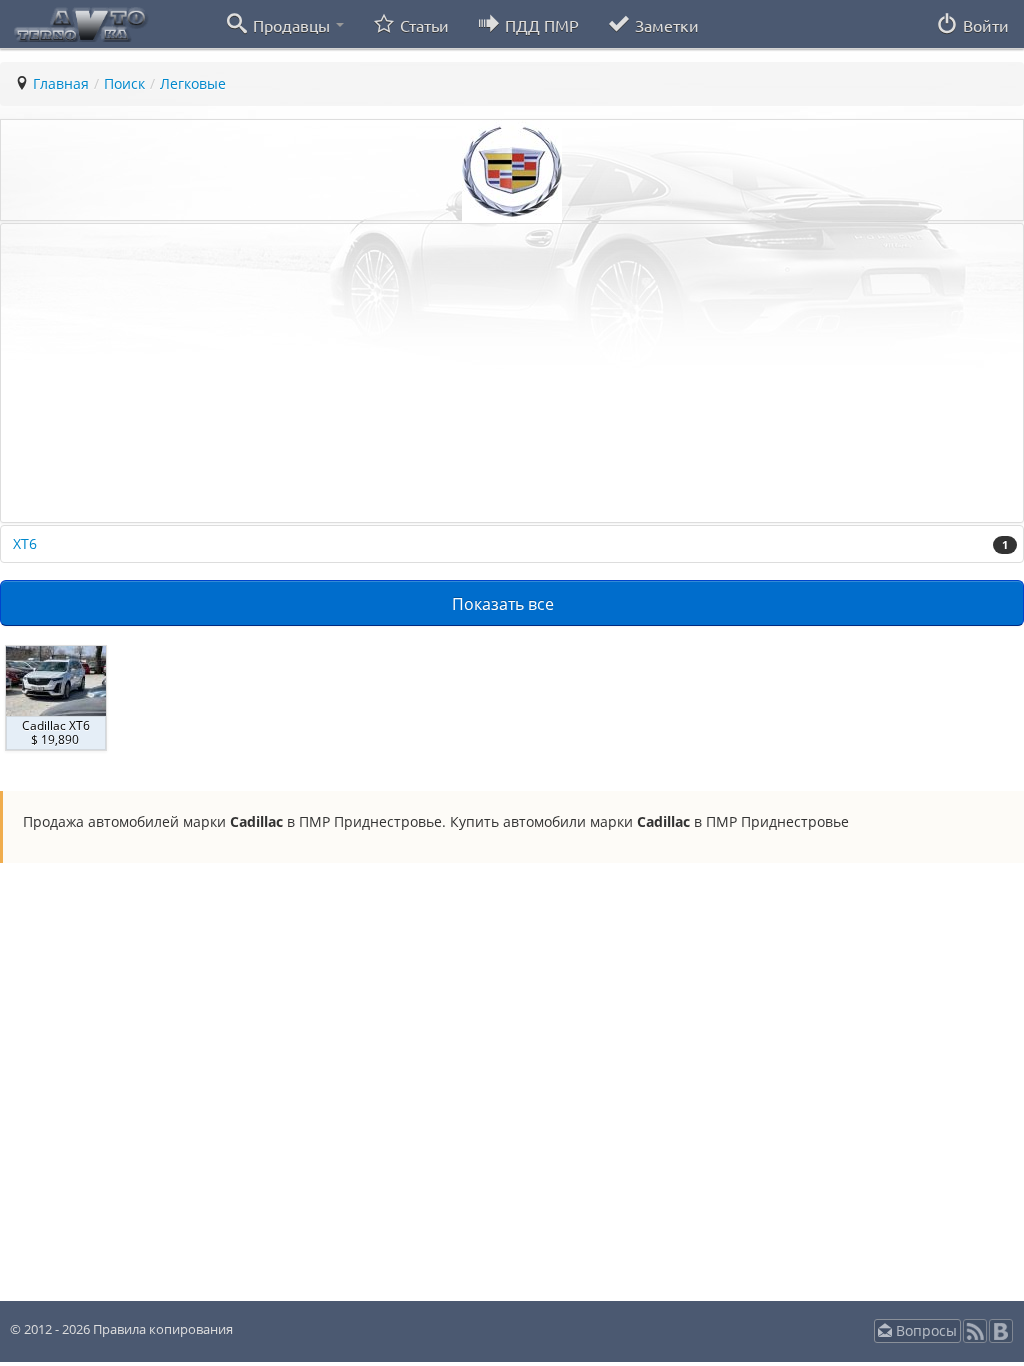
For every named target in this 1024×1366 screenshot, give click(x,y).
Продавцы (291, 25)
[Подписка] (975, 1337)
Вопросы (924, 1330)
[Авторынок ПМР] (75, 23)
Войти (984, 25)
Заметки (665, 25)
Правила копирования (161, 1329)
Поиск (124, 83)
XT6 (510, 543)
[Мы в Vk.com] (1001, 1337)
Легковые (193, 83)
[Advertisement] (512, 373)
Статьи (422, 25)
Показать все (505, 604)
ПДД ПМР (540, 25)
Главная (61, 83)
